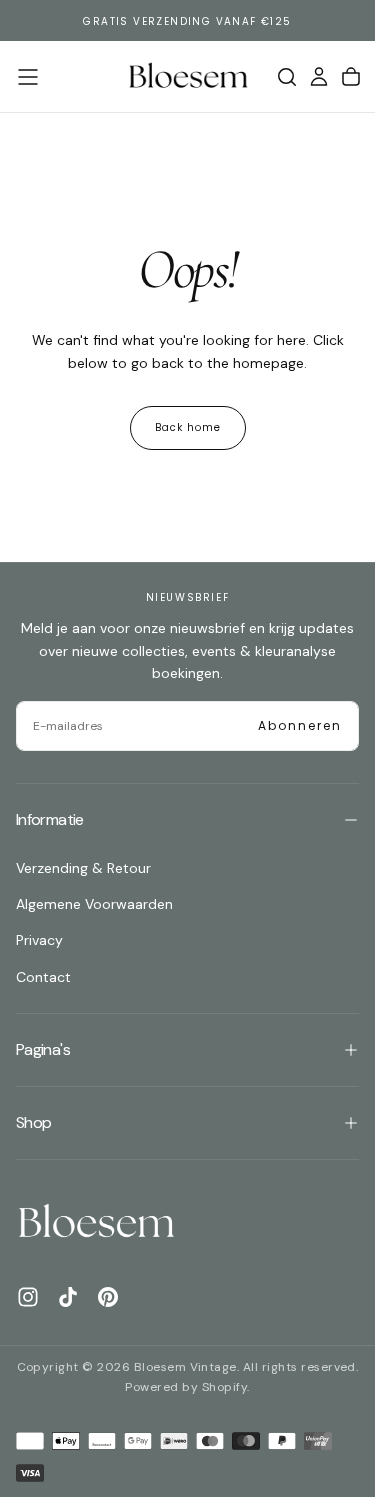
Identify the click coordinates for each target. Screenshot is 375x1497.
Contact (43, 977)
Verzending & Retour (83, 868)
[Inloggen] (319, 77)
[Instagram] (28, 1297)
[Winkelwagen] (351, 77)
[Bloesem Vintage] (96, 1222)
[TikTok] (68, 1297)
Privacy (39, 940)
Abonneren (300, 725)
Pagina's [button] (43, 1049)
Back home (188, 427)
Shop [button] (33, 1122)
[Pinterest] (108, 1297)
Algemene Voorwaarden (94, 904)
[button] (28, 77)
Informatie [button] (50, 819)
